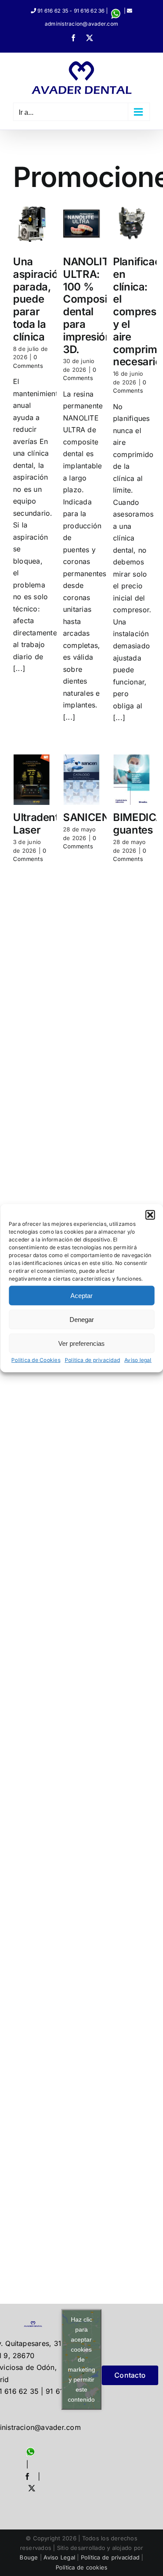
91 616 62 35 (53, 11)
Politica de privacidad (92, 1360)
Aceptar (81, 1295)
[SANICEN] (81, 780)
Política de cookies (82, 2567)
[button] (150, 1215)
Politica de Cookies (36, 1360)
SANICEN (86, 817)
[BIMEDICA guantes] (131, 780)
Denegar (82, 1319)
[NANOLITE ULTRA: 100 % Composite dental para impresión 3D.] (81, 224)
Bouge (29, 2557)
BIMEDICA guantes (138, 824)
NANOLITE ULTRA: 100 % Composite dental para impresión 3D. (90, 305)
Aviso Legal (59, 2557)
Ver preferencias (81, 1343)
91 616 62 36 (89, 11)
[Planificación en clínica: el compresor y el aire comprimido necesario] (131, 224)
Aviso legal (138, 1360)
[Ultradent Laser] (32, 780)
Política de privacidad (110, 2557)
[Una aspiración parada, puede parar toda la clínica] (32, 224)
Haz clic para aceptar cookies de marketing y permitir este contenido (81, 2359)
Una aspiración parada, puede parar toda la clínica (39, 299)
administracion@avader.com (81, 24)
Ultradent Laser (36, 824)
